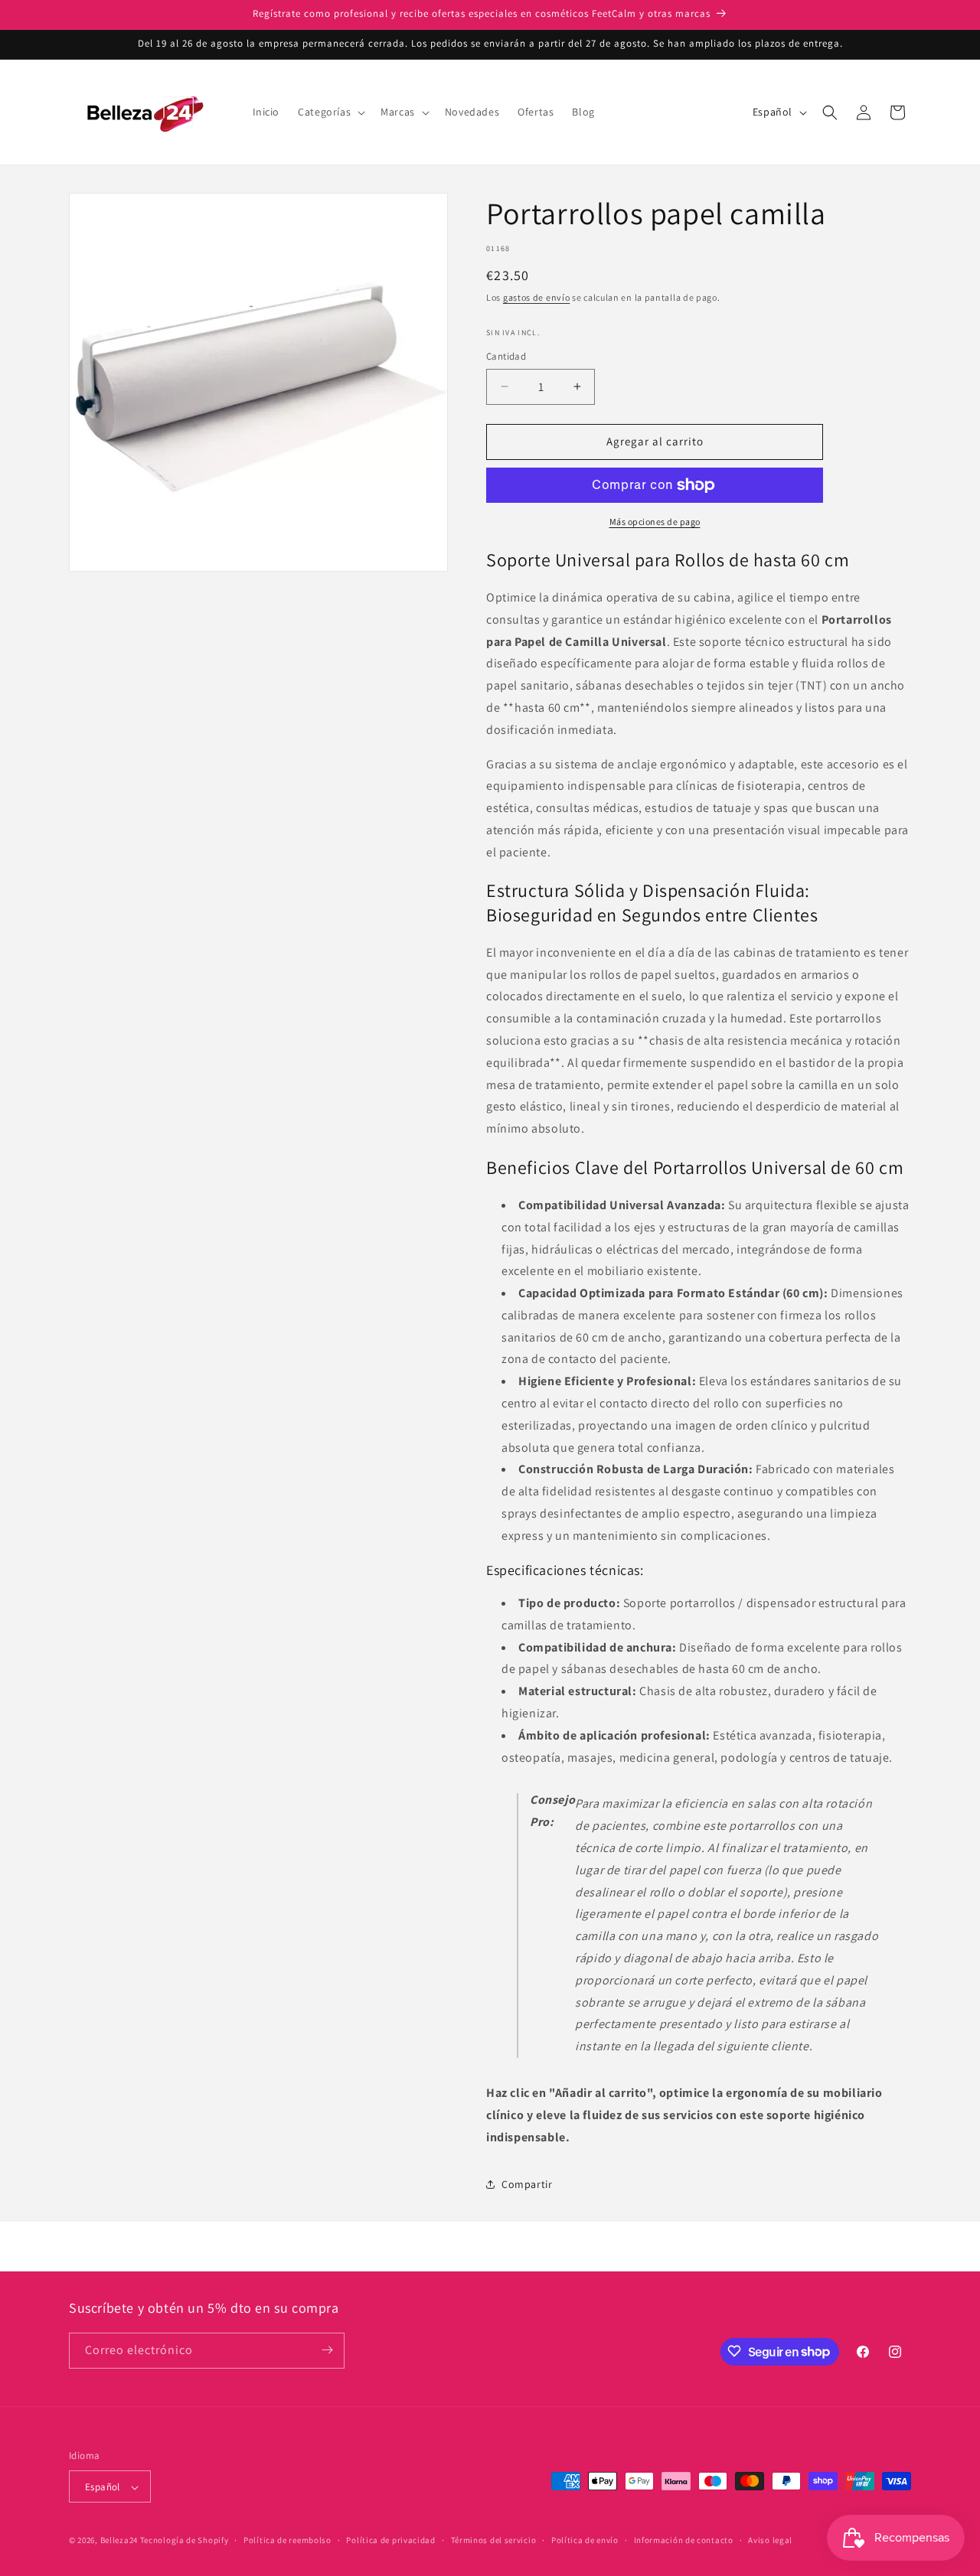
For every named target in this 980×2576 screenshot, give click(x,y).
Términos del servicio (494, 2540)
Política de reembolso (287, 2540)
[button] (330, 112)
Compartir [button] (527, 2184)
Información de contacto (684, 2540)
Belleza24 (119, 2541)
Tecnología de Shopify (185, 2541)
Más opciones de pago (655, 522)
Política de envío (585, 2540)
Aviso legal (770, 2540)
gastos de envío (537, 297)
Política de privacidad (390, 2540)
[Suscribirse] (327, 2350)
